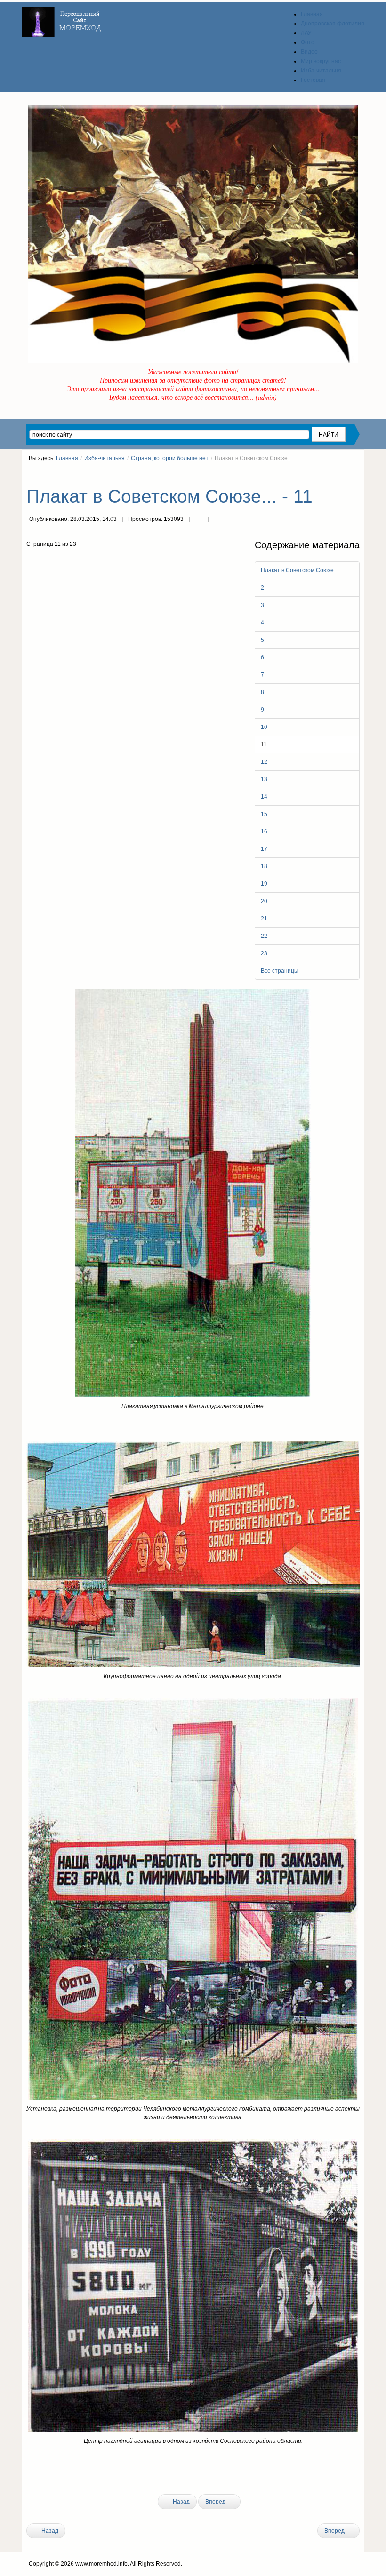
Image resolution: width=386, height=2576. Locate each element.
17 (264, 849)
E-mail (217, 520)
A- (356, 476)
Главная (67, 458)
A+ (339, 476)
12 (264, 762)
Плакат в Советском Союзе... (299, 570)
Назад (181, 2502)
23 (264, 953)
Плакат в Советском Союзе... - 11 (169, 496)
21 (264, 919)
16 (264, 832)
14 (264, 797)
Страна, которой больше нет (170, 458)
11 (264, 744)
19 (264, 884)
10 (264, 727)
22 (264, 936)
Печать (199, 520)
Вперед (216, 2502)
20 (264, 901)
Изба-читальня (105, 458)
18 (264, 866)
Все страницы (280, 971)
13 (264, 779)
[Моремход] (63, 19)
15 (264, 814)
